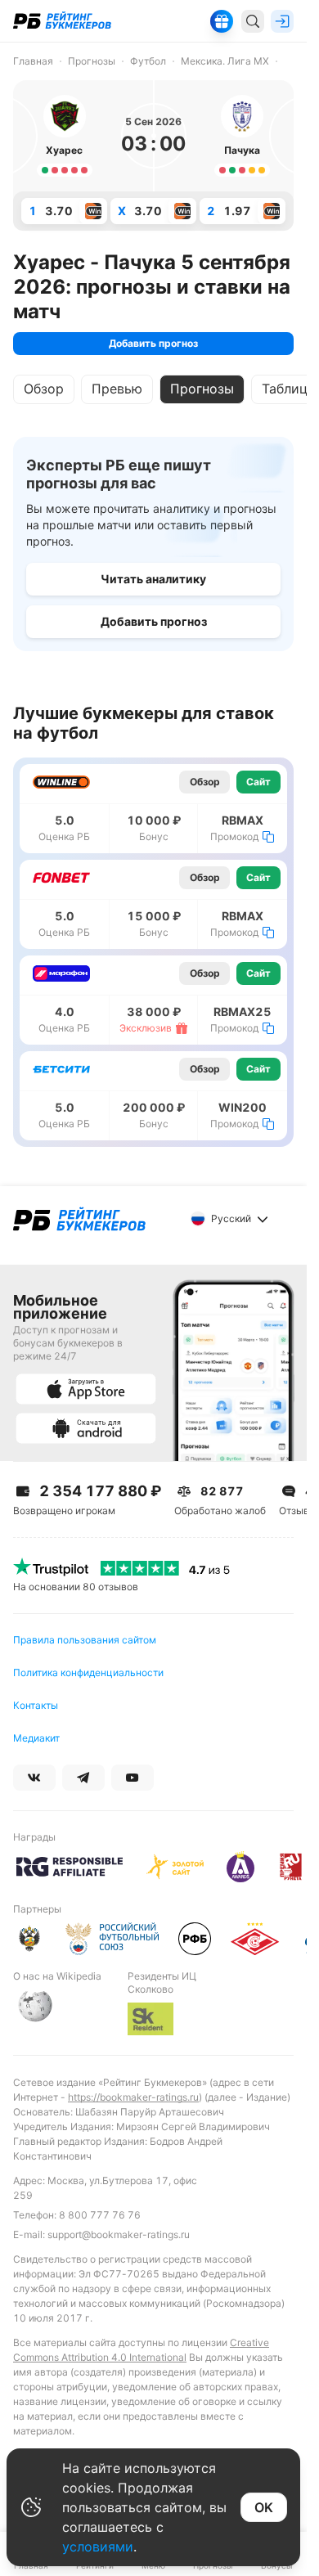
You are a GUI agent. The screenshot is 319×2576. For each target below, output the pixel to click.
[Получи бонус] (222, 21)
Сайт (258, 782)
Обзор (44, 389)
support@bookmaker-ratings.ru (119, 2234)
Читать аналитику (153, 579)
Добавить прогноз (153, 343)
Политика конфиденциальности (88, 1672)
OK (264, 2507)
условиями (98, 2547)
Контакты (36, 1705)
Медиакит (36, 1738)
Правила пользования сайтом (85, 1640)
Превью (117, 389)
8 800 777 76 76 (100, 2215)
